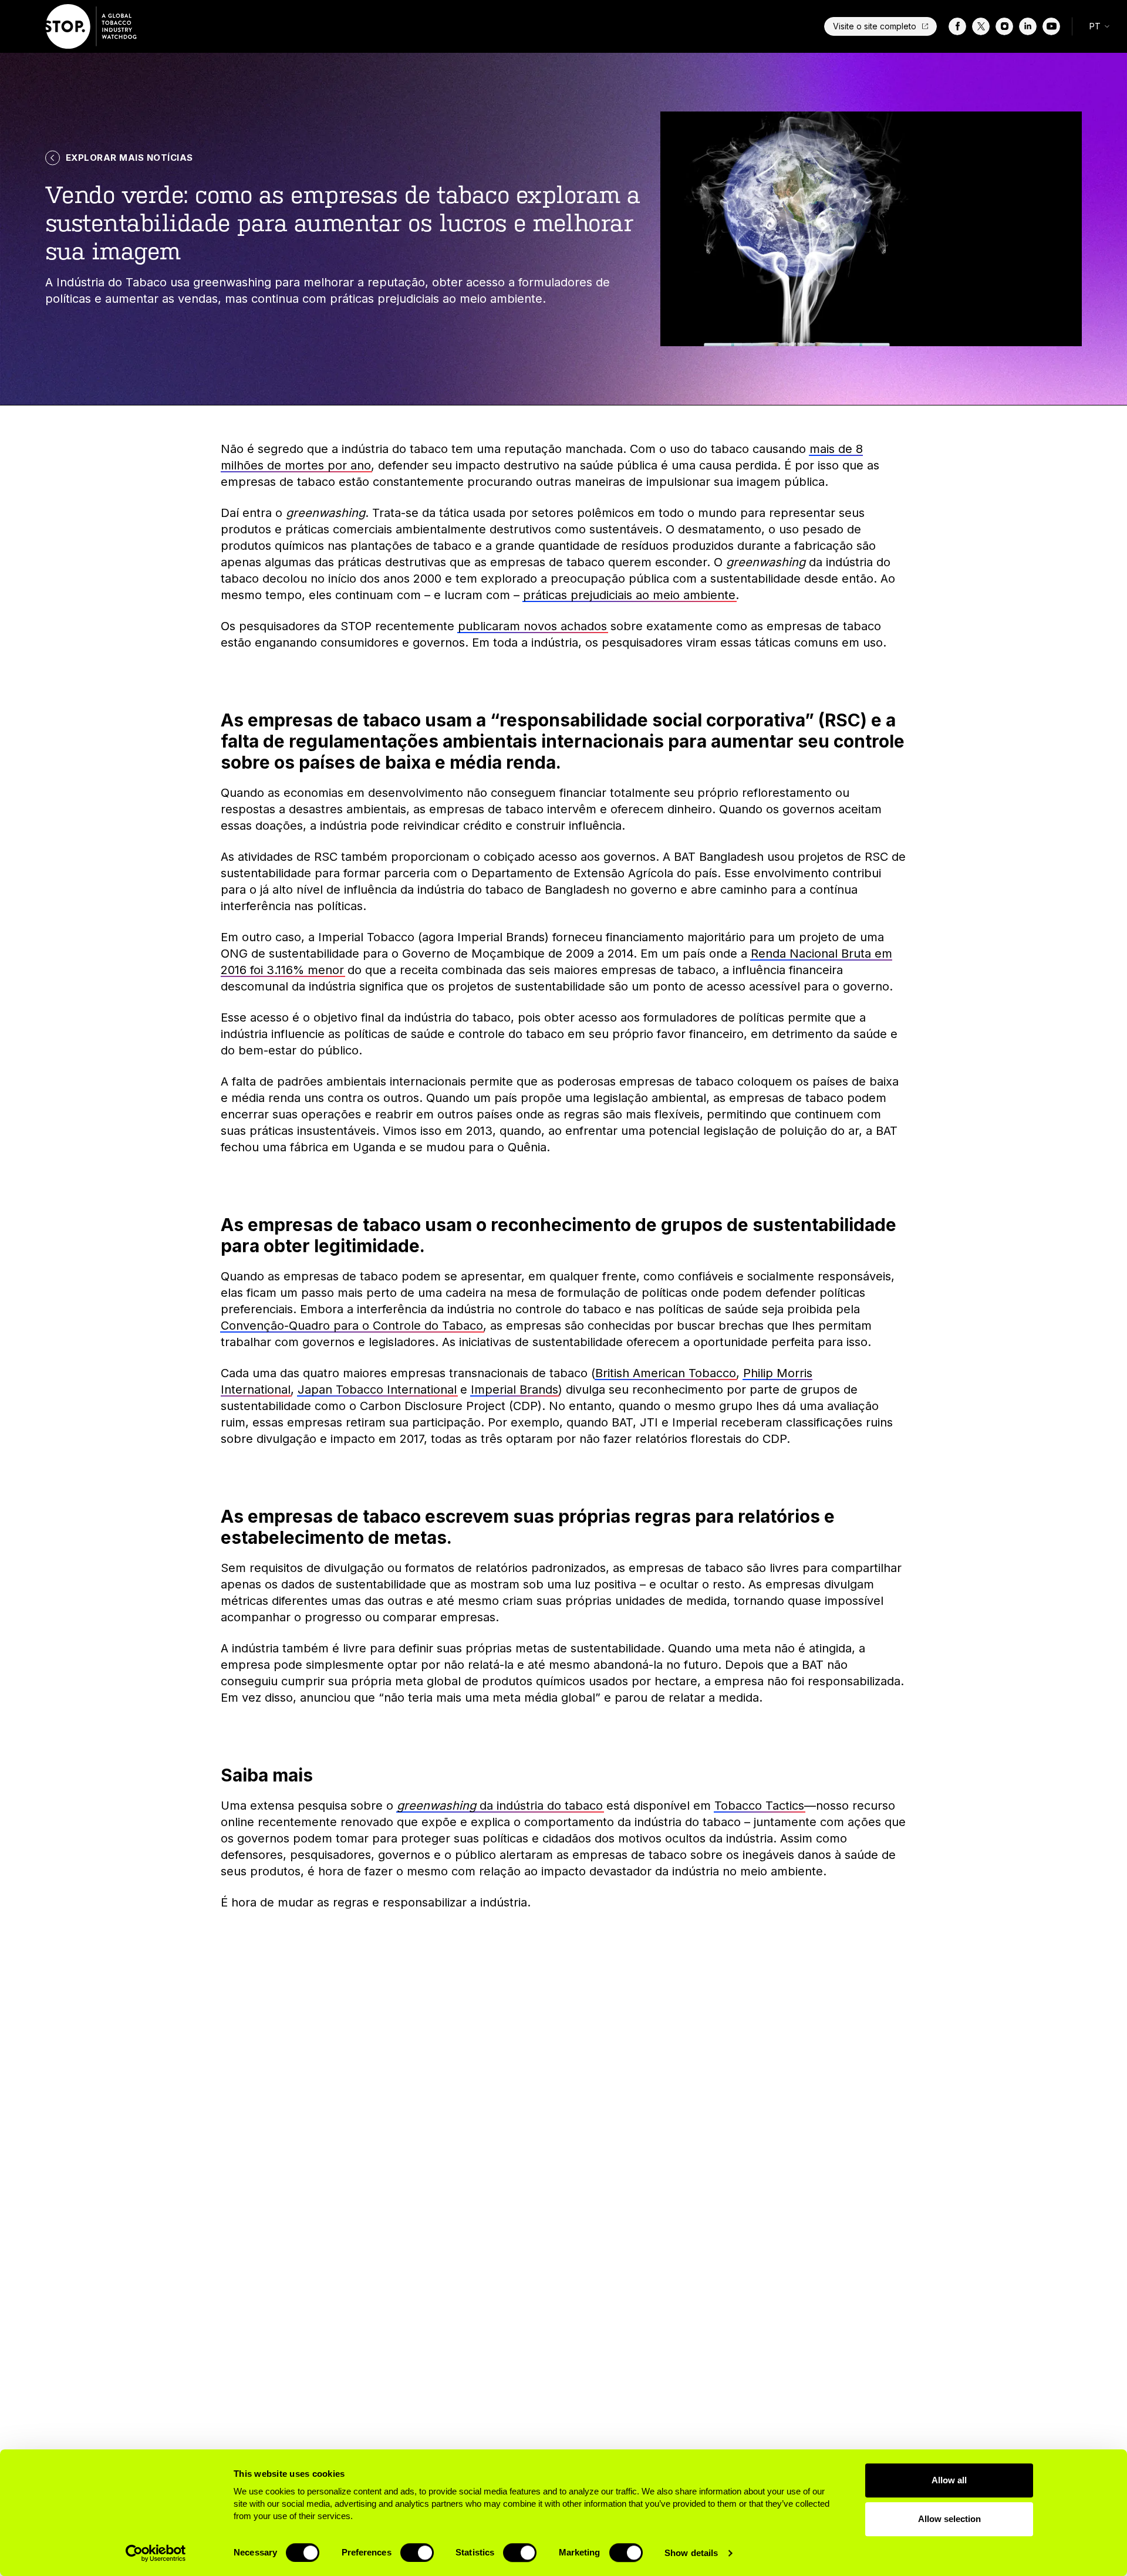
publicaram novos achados (532, 626)
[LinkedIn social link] (1028, 26)
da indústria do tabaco (500, 1806)
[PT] (92, 26)
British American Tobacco (666, 1373)
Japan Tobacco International (377, 1390)
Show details (691, 2553)
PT (1095, 26)
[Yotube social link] (1051, 26)
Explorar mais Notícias (129, 158)
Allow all (949, 2480)
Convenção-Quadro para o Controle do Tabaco (352, 1326)
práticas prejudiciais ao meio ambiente (629, 595)
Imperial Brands (514, 1390)
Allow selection (949, 2519)
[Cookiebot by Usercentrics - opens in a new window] (156, 2553)
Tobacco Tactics (759, 1806)
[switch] (417, 2553)
